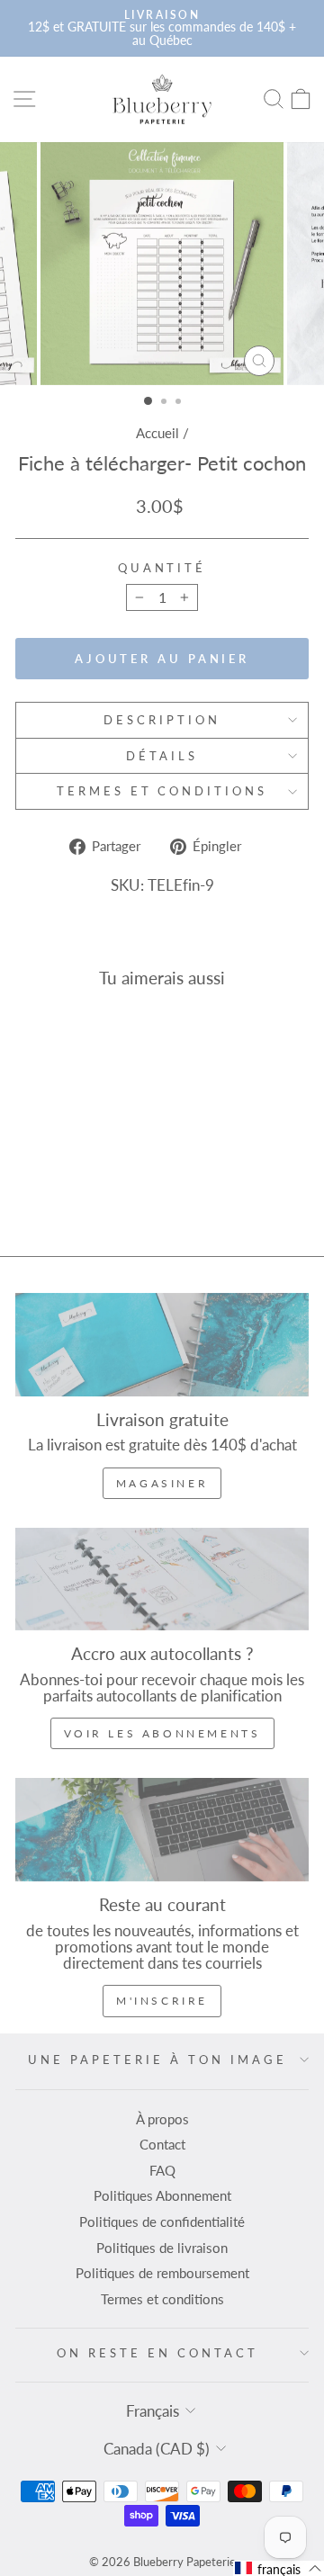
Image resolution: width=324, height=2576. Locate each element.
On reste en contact (157, 2353)
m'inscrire (162, 2001)
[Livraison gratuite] (162, 1345)
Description (162, 720)
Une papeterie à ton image (157, 2060)
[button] (279, 2568)
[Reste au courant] (162, 1830)
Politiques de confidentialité (162, 2221)
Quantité (162, 568)
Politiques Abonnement (162, 2195)
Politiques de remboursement (162, 2273)
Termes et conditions (162, 791)
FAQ (162, 2170)
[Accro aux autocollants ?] (162, 1580)
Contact (162, 2144)
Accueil (157, 433)
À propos (162, 2119)
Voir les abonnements (162, 1733)
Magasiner (162, 1483)
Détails (162, 756)
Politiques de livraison (162, 2248)
